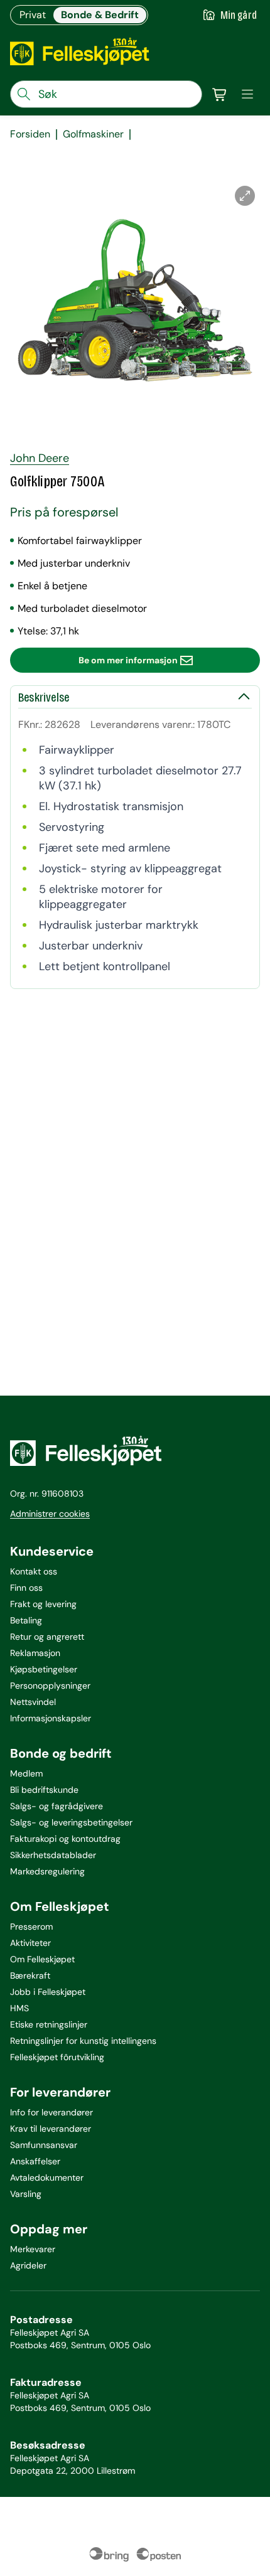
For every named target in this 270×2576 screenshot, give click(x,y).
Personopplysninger (50, 1686)
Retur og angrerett (47, 1637)
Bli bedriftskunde (44, 1790)
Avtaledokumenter (47, 2178)
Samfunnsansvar (44, 2145)
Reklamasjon (35, 1653)
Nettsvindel (33, 1702)
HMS (19, 2008)
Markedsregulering (47, 1871)
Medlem (26, 1773)
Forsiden (30, 134)
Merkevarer (33, 2249)
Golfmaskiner (93, 134)
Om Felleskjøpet (42, 1959)
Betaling (26, 1620)
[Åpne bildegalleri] (245, 196)
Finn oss (26, 1588)
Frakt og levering (43, 1604)
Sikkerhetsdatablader (53, 1855)
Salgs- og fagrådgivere (57, 1806)
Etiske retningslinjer (49, 2024)
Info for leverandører (51, 2112)
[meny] (247, 94)
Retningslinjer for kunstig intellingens (83, 2041)
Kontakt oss (34, 1571)
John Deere (40, 458)
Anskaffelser (35, 2161)
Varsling (26, 2194)
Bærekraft (30, 1975)
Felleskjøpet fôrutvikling (57, 2057)
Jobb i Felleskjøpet (48, 1992)
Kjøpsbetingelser (44, 1669)
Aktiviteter (30, 1943)
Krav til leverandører (51, 2129)
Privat (33, 15)
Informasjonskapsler (51, 1718)
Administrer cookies (50, 1514)
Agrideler (28, 2265)
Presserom (31, 1927)
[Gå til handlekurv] (220, 94)
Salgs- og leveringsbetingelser (71, 1822)
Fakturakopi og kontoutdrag (65, 1839)
